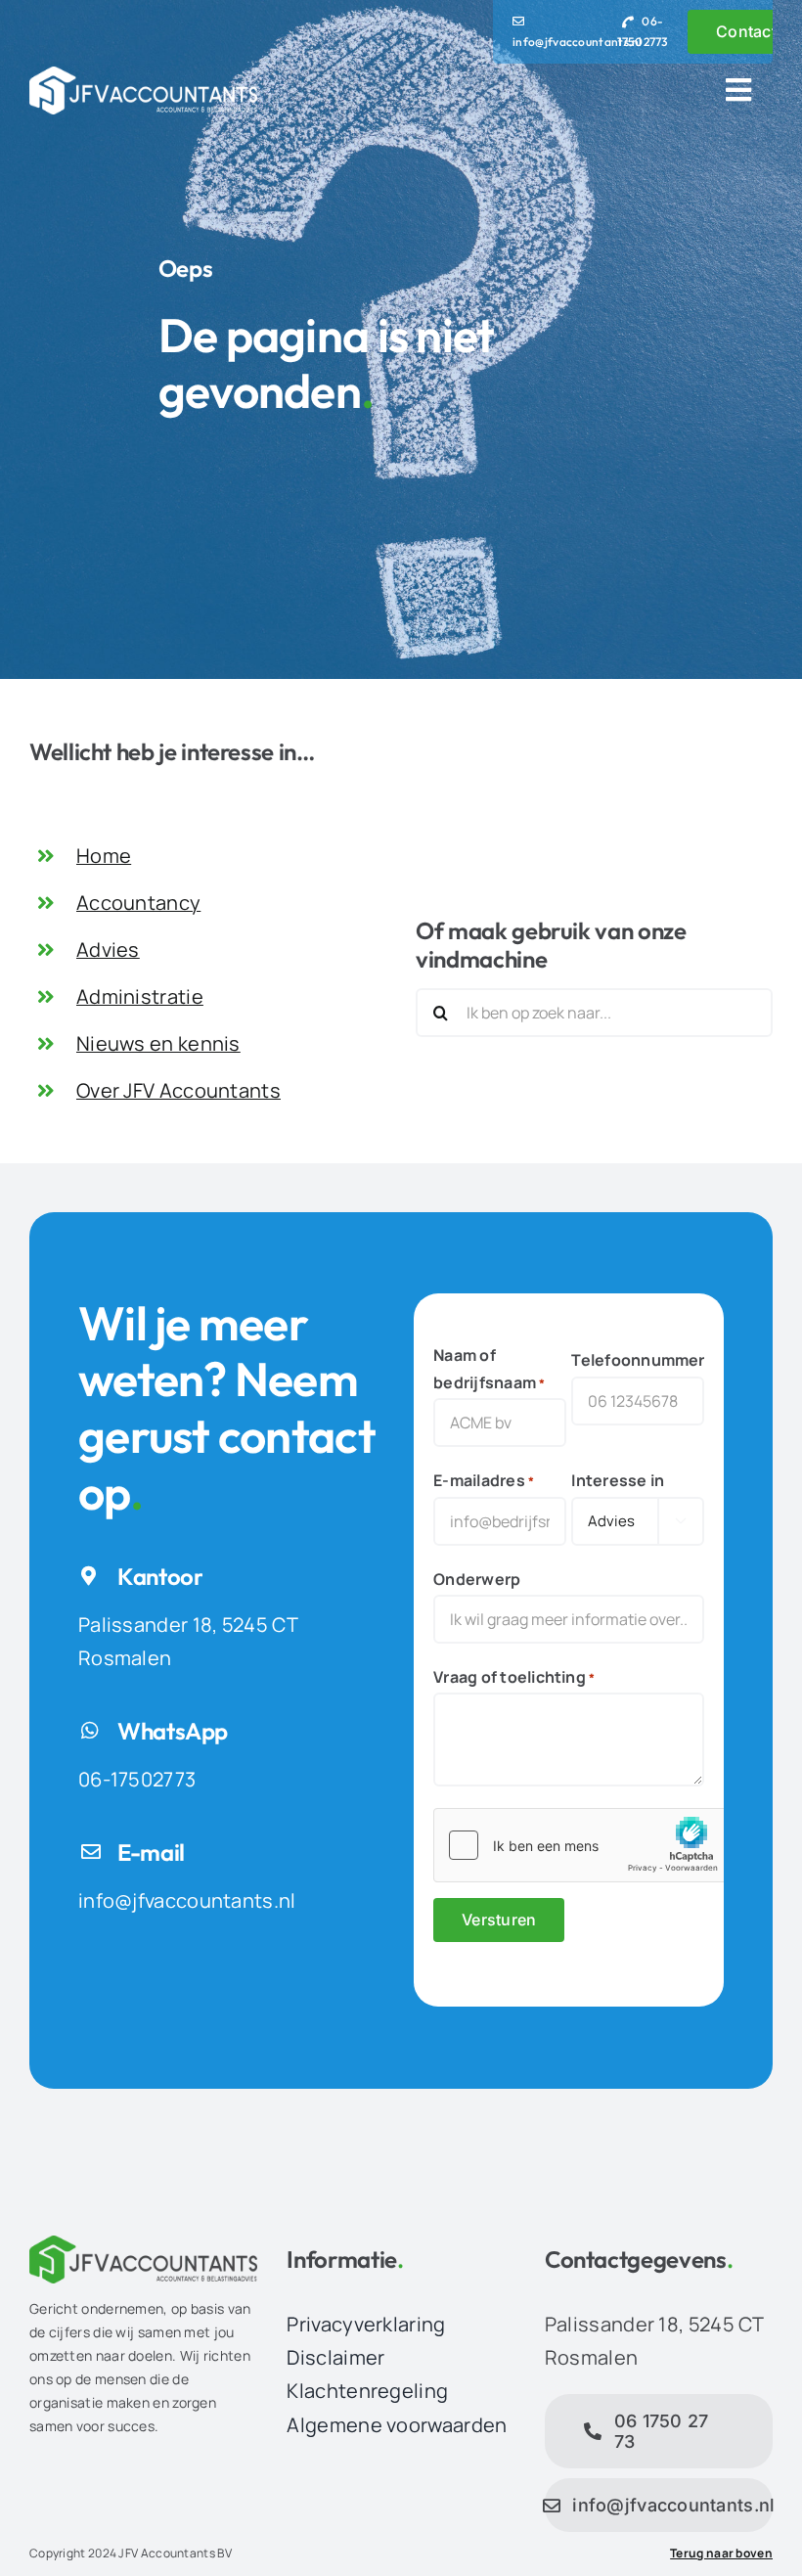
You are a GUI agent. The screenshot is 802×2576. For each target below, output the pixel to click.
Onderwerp (477, 1579)
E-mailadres (484, 1480)
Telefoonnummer (638, 1360)
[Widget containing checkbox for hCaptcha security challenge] (581, 1845)
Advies (108, 949)
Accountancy (138, 903)
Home (104, 856)
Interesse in (618, 1480)
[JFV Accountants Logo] (143, 76)
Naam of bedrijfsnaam (489, 1369)
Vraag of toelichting (514, 1677)
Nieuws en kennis (158, 1043)
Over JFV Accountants (178, 1090)
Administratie (140, 996)
